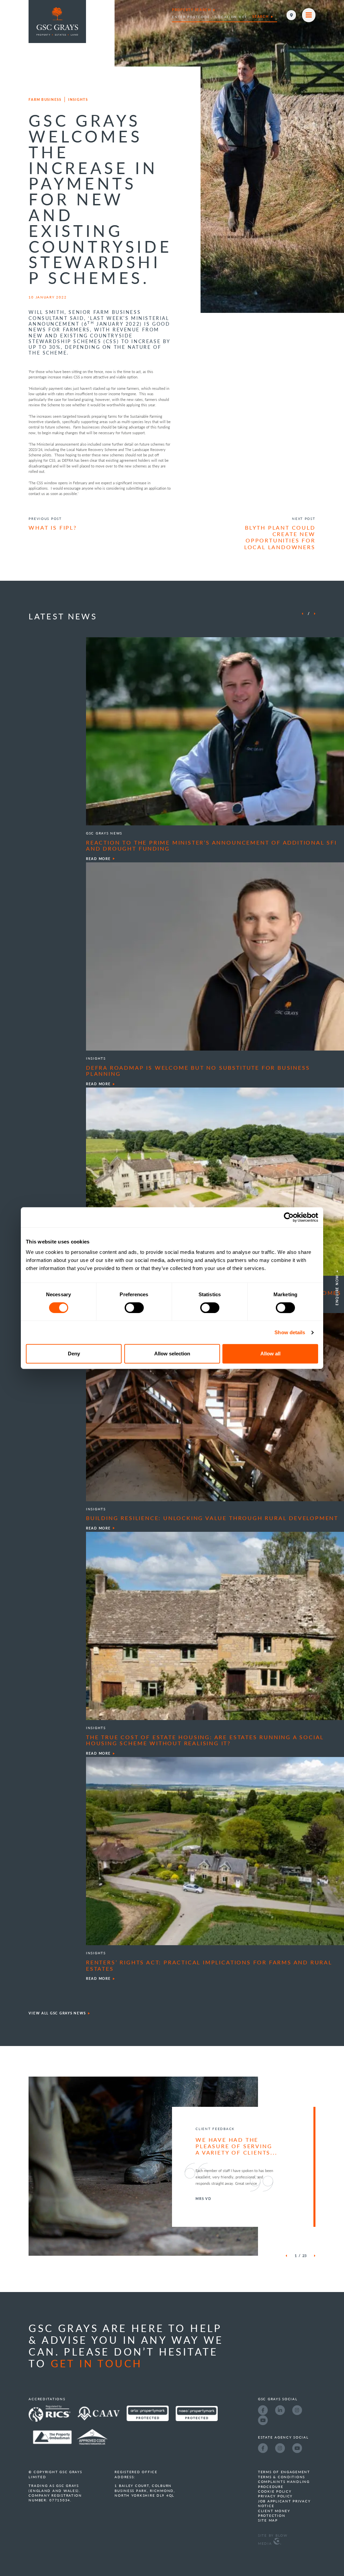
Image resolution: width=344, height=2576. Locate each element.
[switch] (134, 1308)
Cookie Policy (275, 2491)
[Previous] (302, 614)
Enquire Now (337, 1290)
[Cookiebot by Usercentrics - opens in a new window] (289, 1217)
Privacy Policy (275, 2496)
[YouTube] (263, 2420)
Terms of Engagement (284, 2472)
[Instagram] (297, 2410)
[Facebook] (263, 2410)
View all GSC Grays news (57, 2013)
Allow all (270, 1354)
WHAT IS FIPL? (53, 528)
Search (261, 16)
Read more (98, 859)
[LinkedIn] (280, 2410)
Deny (74, 1354)
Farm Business (45, 99)
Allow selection (172, 1354)
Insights (78, 99)
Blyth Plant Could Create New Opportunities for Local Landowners (280, 537)
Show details (290, 1332)
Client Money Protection (274, 2513)
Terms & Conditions (282, 2477)
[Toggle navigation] (309, 15)
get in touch (97, 2363)
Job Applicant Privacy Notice (284, 2503)
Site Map (268, 2520)
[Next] (315, 614)
